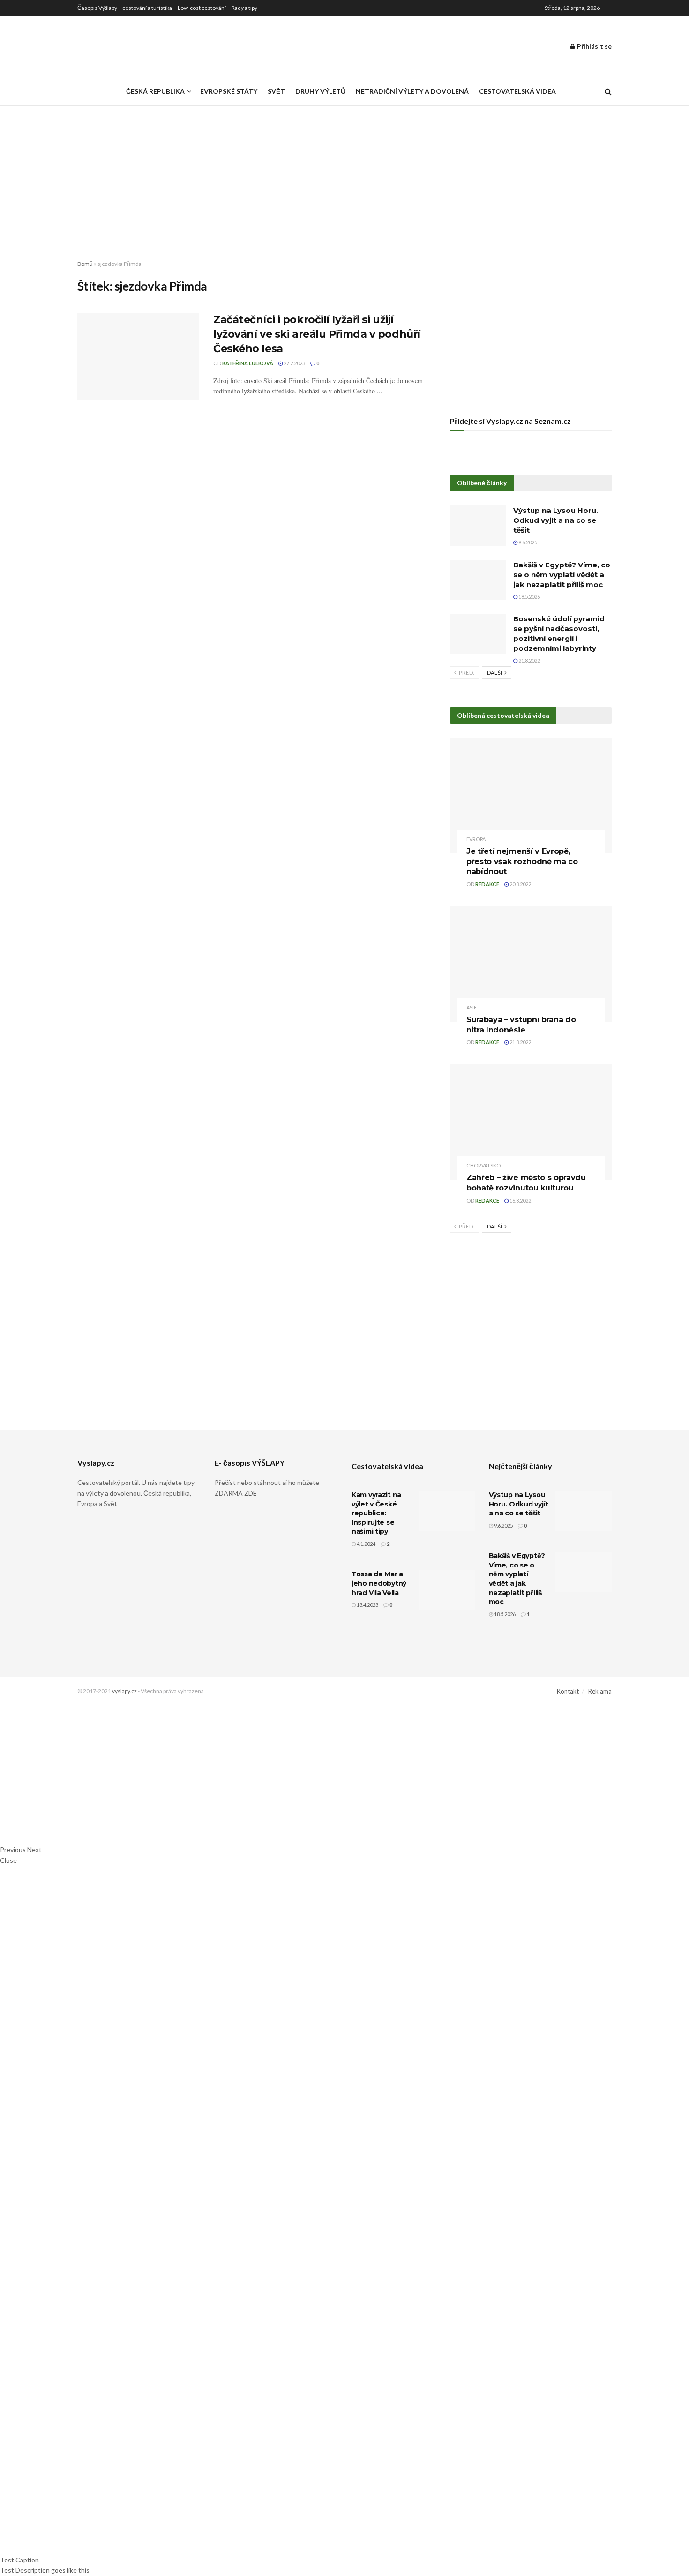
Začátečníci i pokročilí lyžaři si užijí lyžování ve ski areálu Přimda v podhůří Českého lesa (317, 334)
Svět (276, 91)
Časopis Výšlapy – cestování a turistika (125, 8)
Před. (466, 673)
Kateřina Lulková (248, 363)
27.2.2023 (294, 363)
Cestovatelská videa (517, 91)
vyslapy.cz (124, 1691)
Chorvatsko (483, 1165)
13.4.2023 (367, 1605)
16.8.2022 (520, 1201)
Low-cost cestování (202, 8)
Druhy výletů (320, 91)
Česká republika (155, 91)
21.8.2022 (529, 660)
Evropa (476, 839)
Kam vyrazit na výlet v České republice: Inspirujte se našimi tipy (376, 1513)
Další (495, 673)
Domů (85, 264)
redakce (487, 884)
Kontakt (568, 1691)
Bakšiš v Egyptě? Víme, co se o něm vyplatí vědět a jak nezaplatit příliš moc (562, 575)
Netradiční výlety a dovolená (412, 91)
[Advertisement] (344, 175)
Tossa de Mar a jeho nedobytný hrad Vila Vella (379, 1583)
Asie (472, 1007)
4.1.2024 (366, 1544)
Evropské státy (229, 91)
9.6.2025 (527, 542)
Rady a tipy (244, 8)
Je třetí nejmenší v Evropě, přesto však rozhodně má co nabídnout (522, 861)
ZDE (251, 1493)
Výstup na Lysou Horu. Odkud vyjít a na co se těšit (556, 520)
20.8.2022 (520, 884)
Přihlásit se (594, 46)
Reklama (600, 1691)
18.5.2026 (529, 597)
